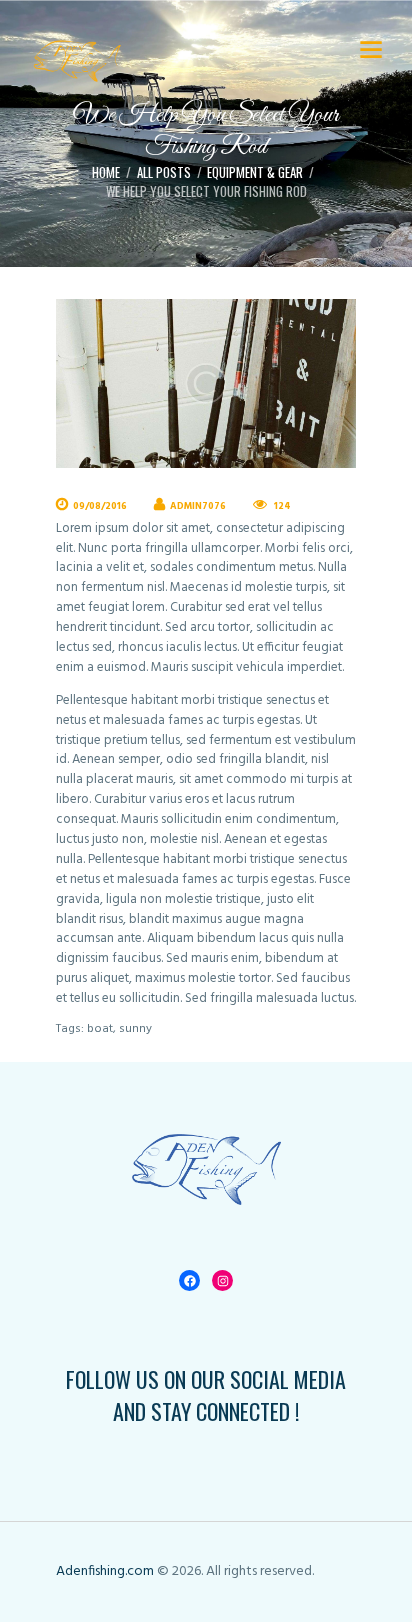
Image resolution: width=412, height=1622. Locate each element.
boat (100, 1029)
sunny (135, 1029)
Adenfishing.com (105, 1571)
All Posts (164, 172)
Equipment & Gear (255, 172)
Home (106, 172)
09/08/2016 (100, 506)
